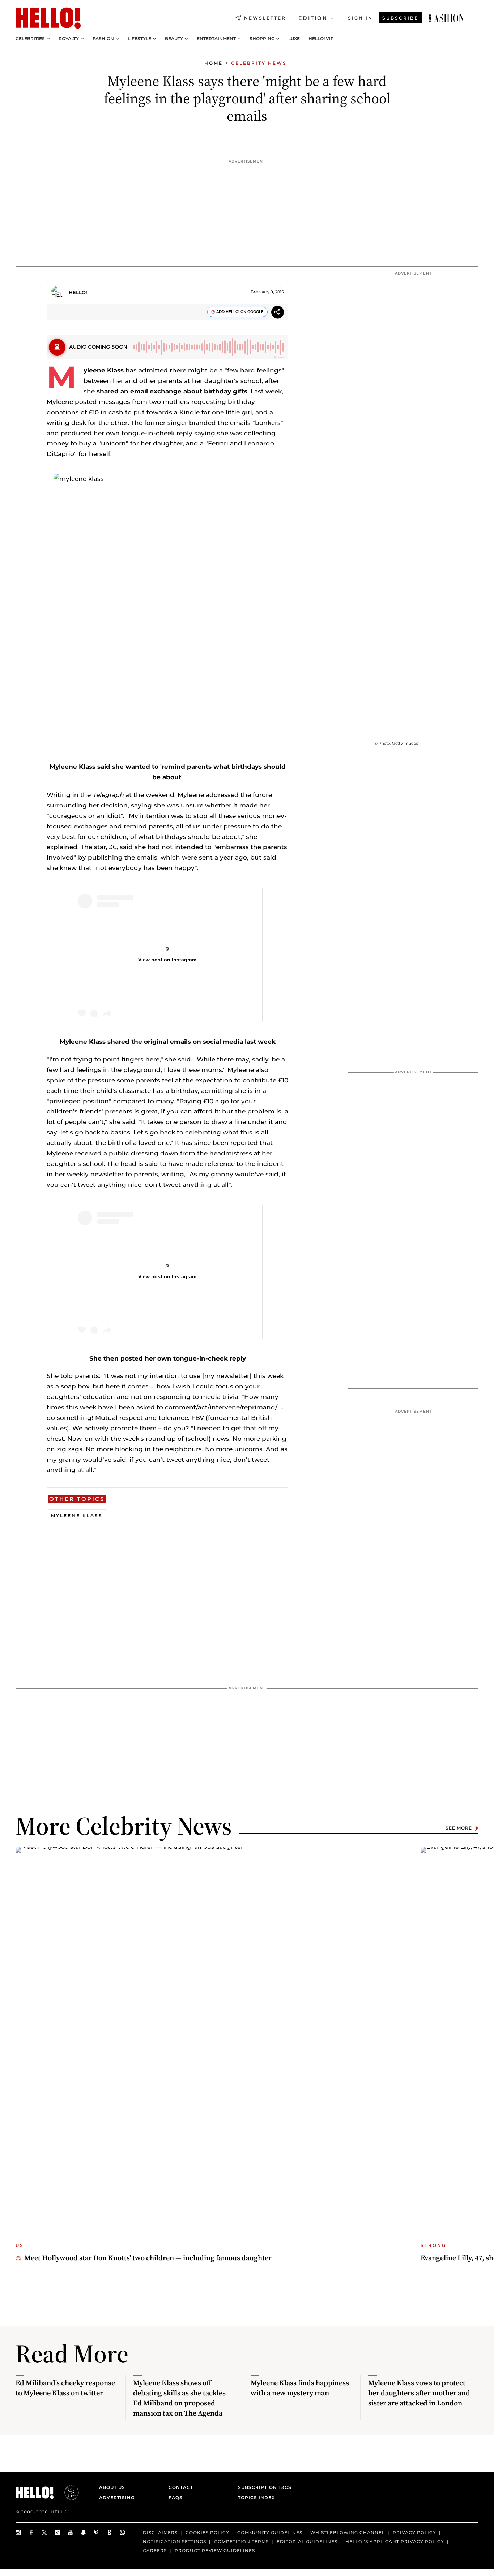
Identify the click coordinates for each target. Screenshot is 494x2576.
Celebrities (30, 39)
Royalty (69, 39)
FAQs (176, 2497)
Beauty (174, 39)
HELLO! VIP (321, 39)
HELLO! (78, 292)
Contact (181, 2487)
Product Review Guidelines (215, 2550)
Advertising (117, 2497)
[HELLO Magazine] (48, 18)
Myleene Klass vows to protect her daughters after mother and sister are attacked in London (419, 2393)
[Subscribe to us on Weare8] (110, 2532)
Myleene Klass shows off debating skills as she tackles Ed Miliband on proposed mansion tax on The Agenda (179, 2398)
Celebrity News (259, 63)
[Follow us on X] (44, 2532)
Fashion (103, 39)
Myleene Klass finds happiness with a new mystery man (300, 2388)
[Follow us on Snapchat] (84, 2532)
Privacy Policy (414, 2532)
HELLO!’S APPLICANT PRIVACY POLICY (395, 2541)
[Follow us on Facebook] (31, 2532)
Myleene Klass (104, 370)
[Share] (278, 313)
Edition (313, 18)
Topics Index (256, 2497)
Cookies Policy (207, 2532)
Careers (155, 2550)
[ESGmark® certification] (67, 2493)
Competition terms (241, 2541)
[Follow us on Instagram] (18, 2532)
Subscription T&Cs (263, 2487)
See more (459, 1828)
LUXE (294, 39)
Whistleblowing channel (348, 2532)
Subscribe (400, 18)
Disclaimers (160, 2532)
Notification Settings (174, 2541)
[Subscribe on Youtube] (71, 2532)
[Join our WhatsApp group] (123, 2532)
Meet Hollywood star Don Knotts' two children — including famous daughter (148, 2258)
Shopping (262, 39)
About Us (112, 2487)
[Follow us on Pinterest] (97, 2532)
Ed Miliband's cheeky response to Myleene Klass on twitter (65, 2388)
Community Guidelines (270, 2532)
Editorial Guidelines (307, 2541)
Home (214, 63)
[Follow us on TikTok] (58, 2532)
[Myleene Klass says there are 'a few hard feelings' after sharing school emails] (446, 18)
